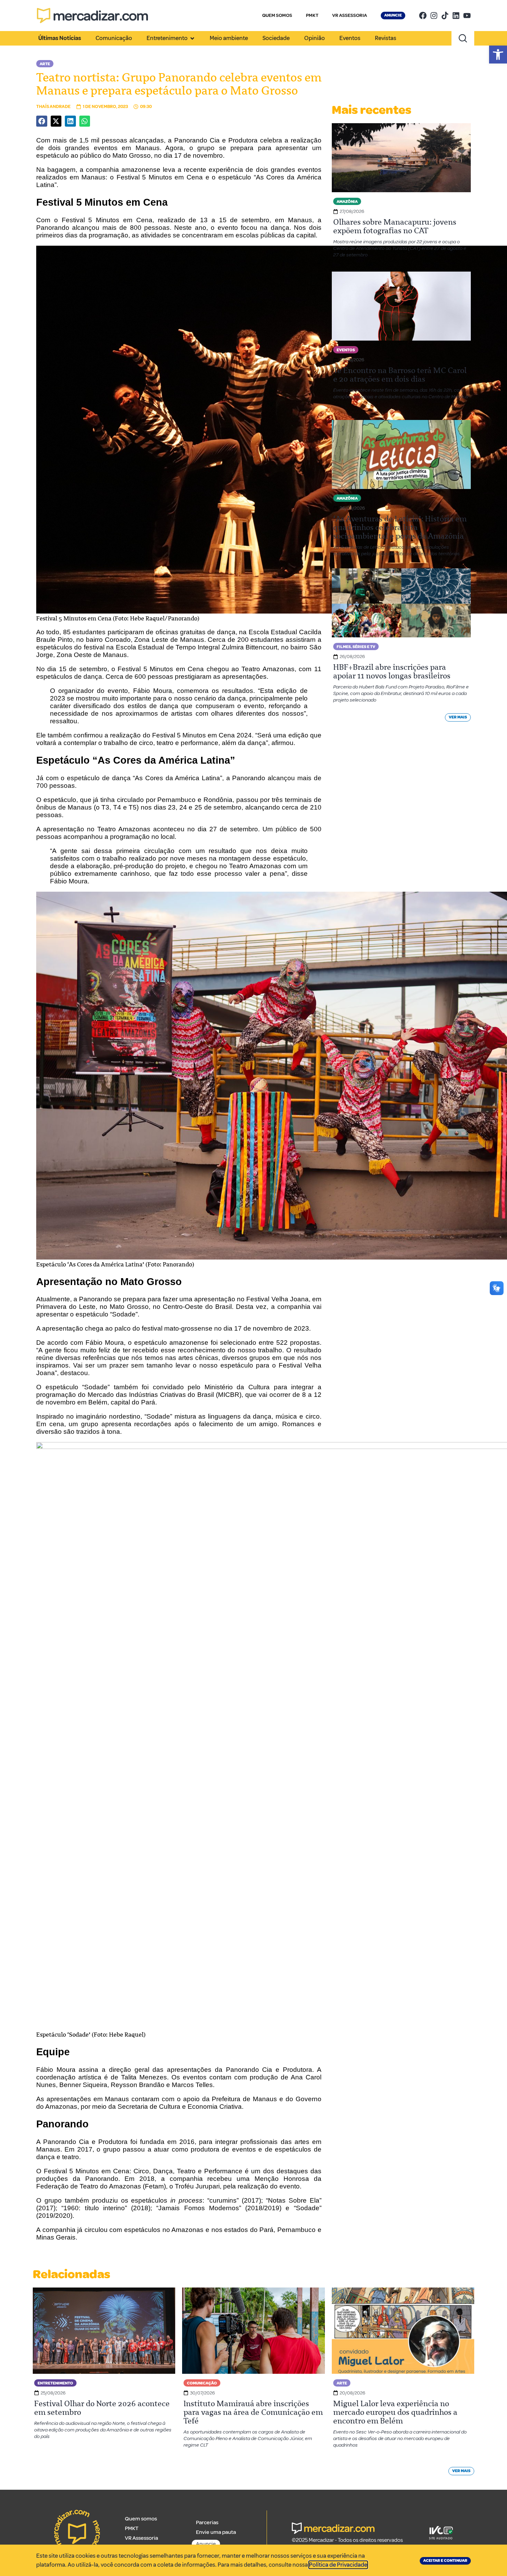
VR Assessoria (141, 2538)
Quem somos (141, 2519)
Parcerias (207, 2523)
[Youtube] (467, 16)
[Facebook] (423, 16)
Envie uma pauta (216, 2532)
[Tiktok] (445, 16)
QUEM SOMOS (277, 15)
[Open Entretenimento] (192, 38)
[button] (498, 55)
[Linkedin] (456, 16)
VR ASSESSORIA (350, 15)
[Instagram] (434, 16)
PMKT (312, 15)
